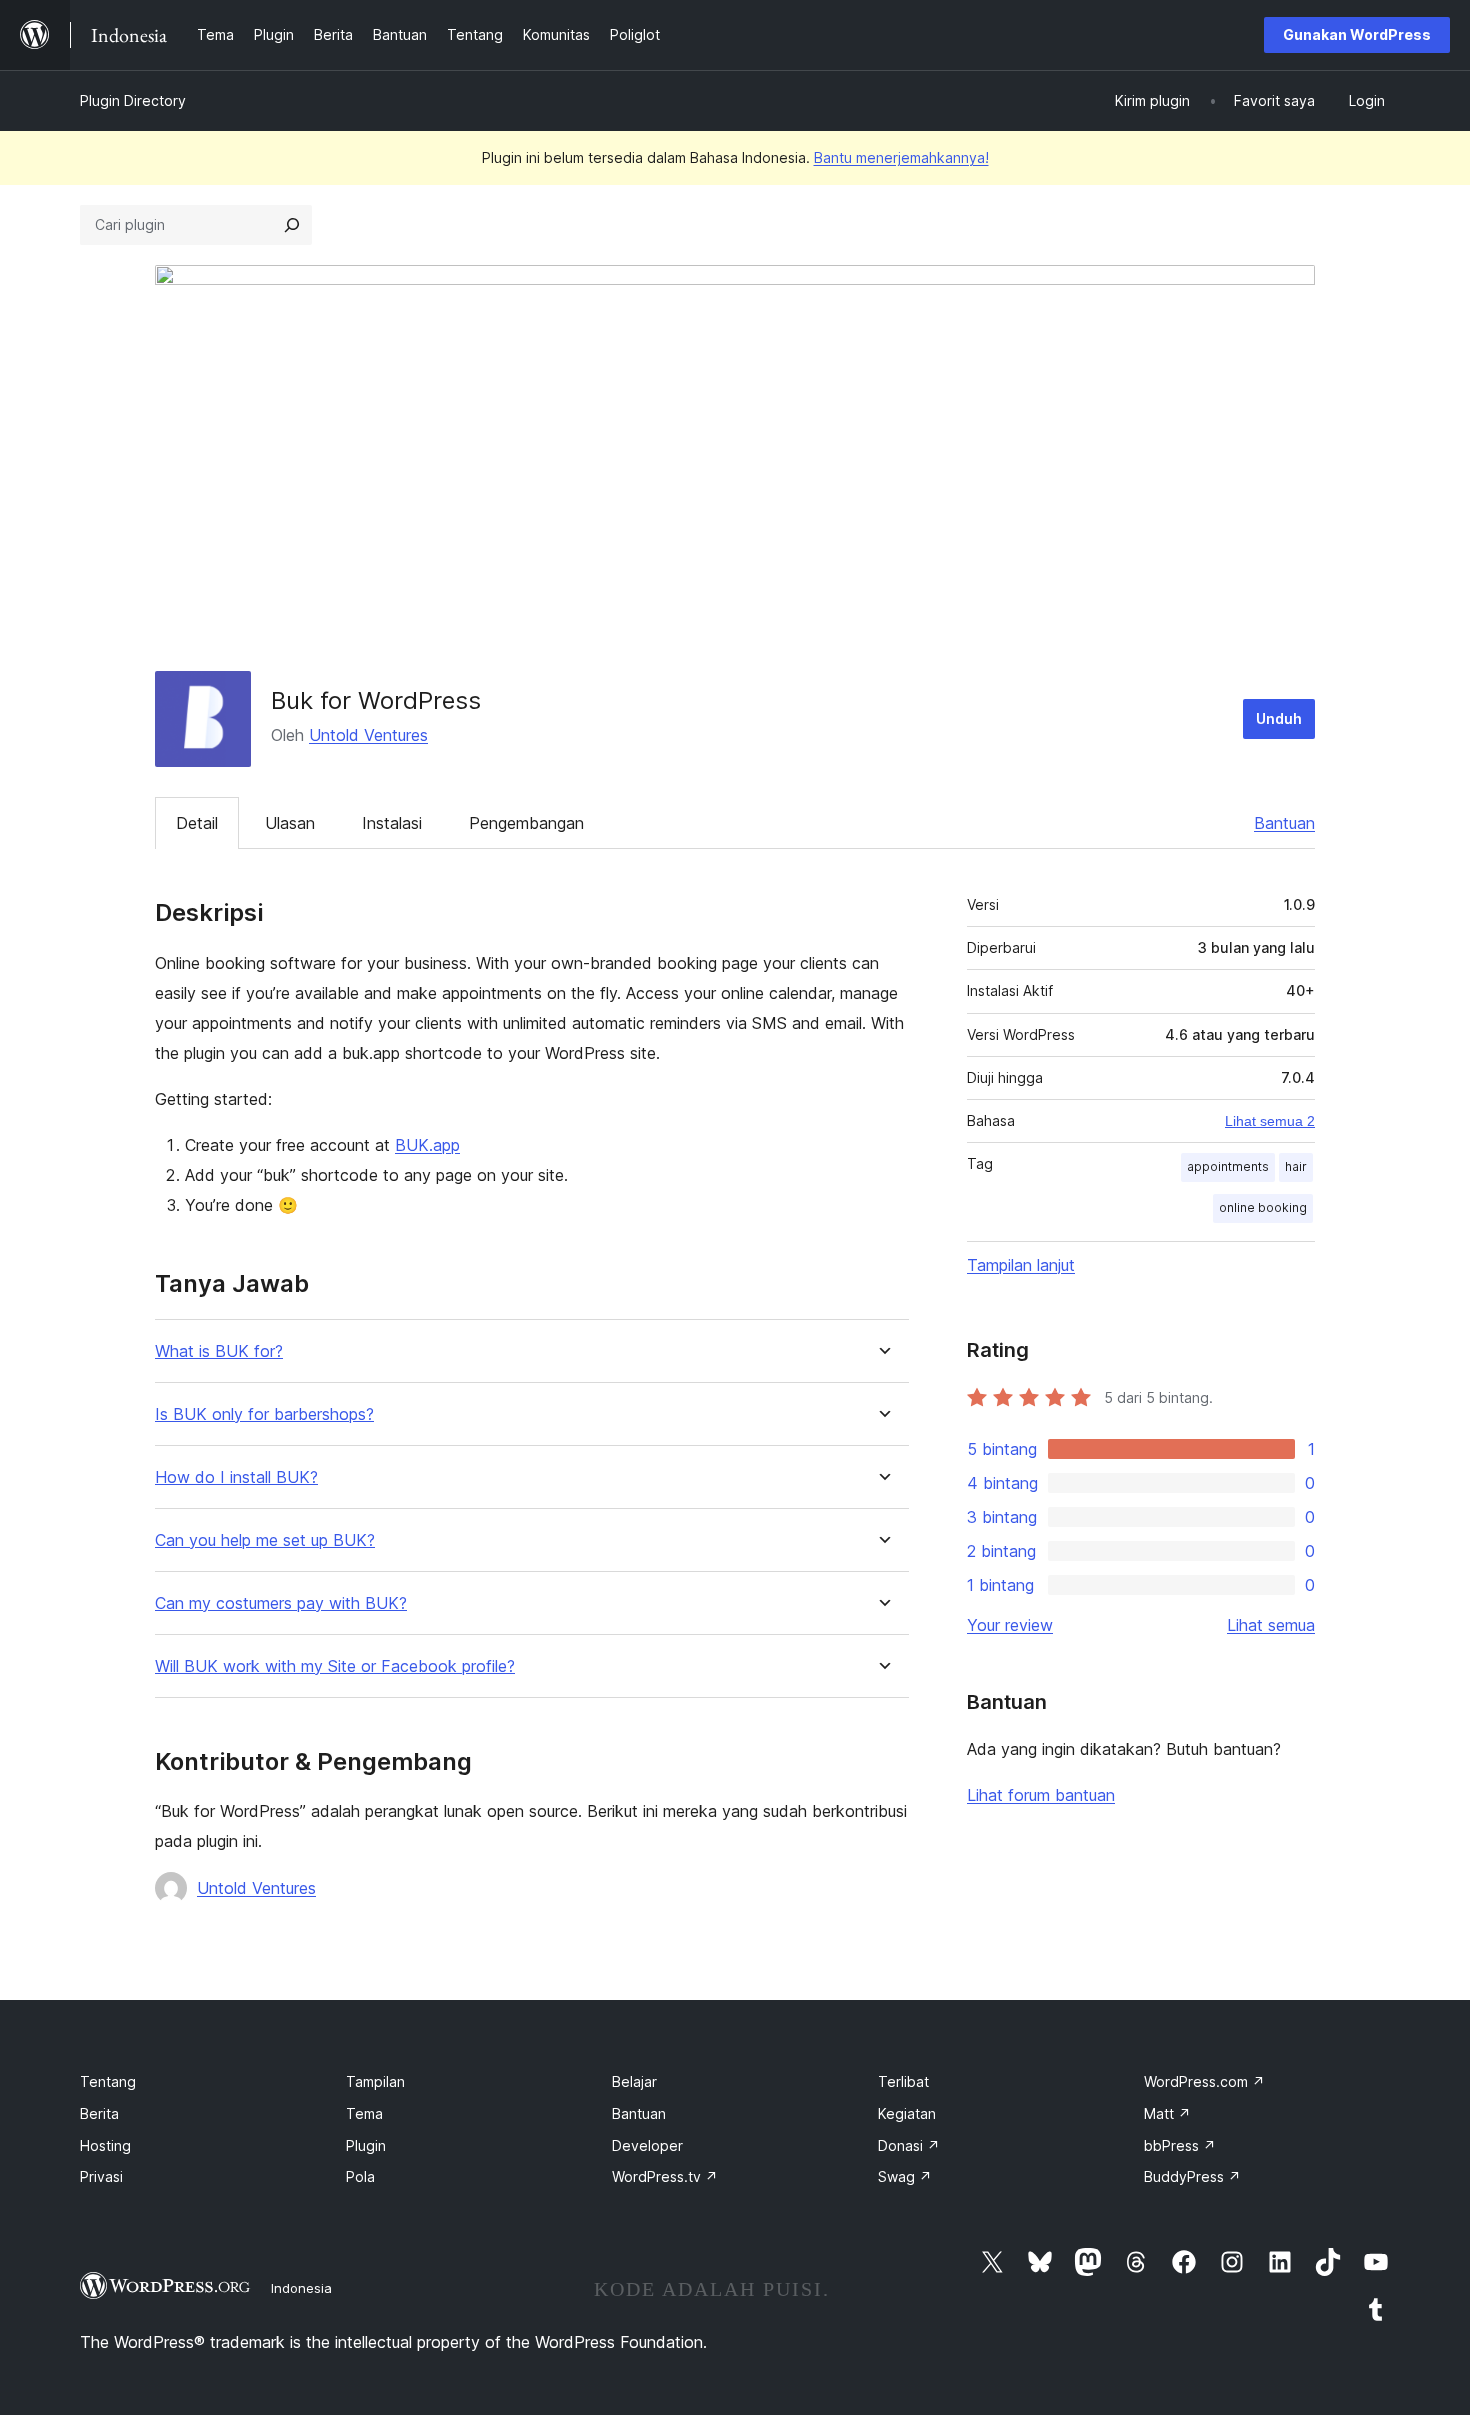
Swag (905, 2176)
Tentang (108, 2081)
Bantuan (1284, 823)
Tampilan (375, 2081)
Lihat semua (1271, 1625)
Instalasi (392, 823)
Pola (360, 2176)
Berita (99, 2113)
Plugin (366, 2145)
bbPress (1180, 2145)
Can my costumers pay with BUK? (281, 1603)
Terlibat (903, 2081)
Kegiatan (907, 2113)
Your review (1010, 1625)
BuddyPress (1192, 2176)
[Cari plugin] (292, 225)
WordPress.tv (665, 2176)
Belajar (634, 2081)
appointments (1228, 1166)
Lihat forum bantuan (1041, 1795)
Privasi (101, 2176)
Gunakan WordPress (1357, 34)
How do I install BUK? (236, 1477)
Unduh (1279, 718)
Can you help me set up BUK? (265, 1540)
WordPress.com (1204, 2081)
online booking (1263, 1207)
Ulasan (290, 823)
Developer (647, 2145)
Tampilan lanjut (1021, 1265)
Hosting (105, 2145)
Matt (1167, 2113)
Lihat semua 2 (1270, 1121)
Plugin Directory (133, 100)
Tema (364, 2113)
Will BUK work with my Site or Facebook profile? (335, 1666)
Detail (197, 823)
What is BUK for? (219, 1351)
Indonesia (301, 2288)
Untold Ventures (368, 735)
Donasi (909, 2145)
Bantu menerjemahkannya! (901, 157)
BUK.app (427, 1145)
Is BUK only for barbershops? (264, 1414)
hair (1296, 1166)
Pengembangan (526, 823)
